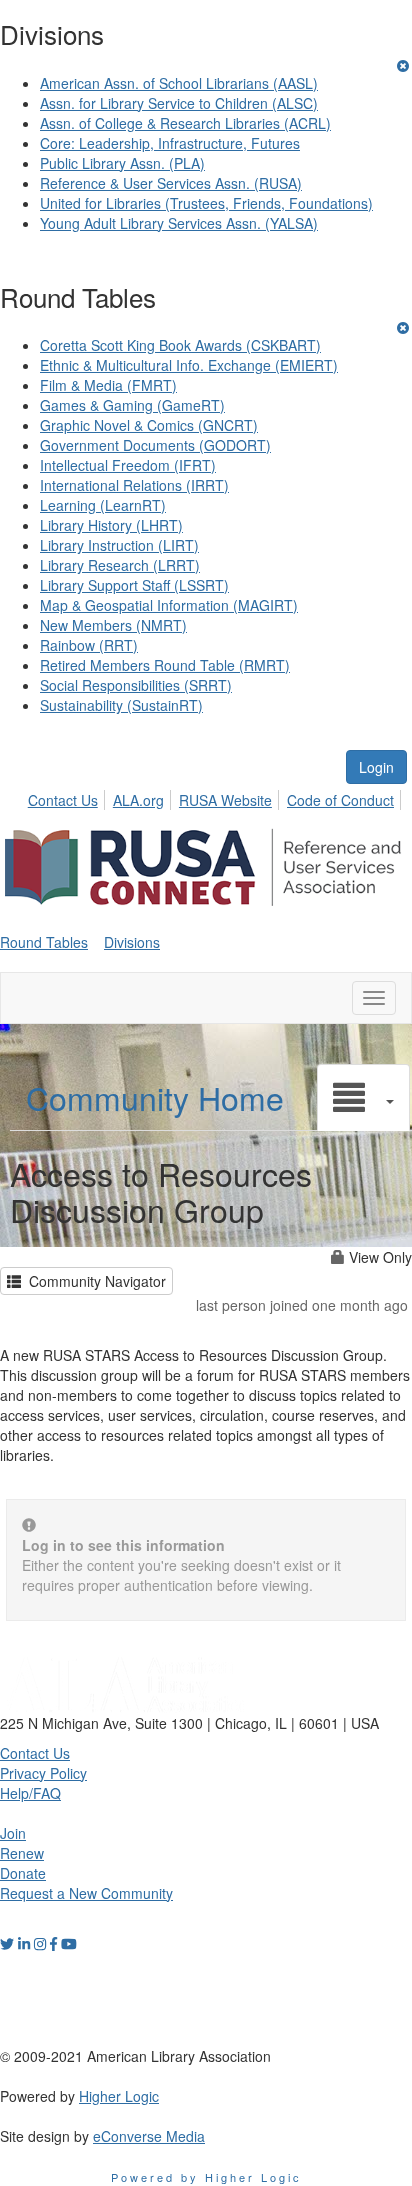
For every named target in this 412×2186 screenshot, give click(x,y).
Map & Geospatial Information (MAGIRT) (169, 605)
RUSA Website (225, 800)
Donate (23, 1873)
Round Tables (44, 942)
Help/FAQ (30, 1793)
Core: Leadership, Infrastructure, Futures (170, 143)
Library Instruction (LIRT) (119, 545)
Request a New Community (86, 1893)
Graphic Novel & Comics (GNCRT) (149, 425)
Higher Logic (119, 2096)
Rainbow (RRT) (89, 645)
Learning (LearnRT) (103, 505)
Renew (22, 1853)
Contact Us (63, 800)
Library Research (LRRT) (120, 565)
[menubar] (216, 797)
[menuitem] (68, 797)
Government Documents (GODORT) (155, 445)
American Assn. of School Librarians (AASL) (179, 83)
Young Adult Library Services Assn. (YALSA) (179, 223)
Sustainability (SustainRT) (121, 705)
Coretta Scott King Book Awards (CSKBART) (180, 345)
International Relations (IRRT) (134, 485)
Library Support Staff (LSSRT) (134, 585)
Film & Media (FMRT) (108, 385)
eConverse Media (149, 2136)
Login (376, 767)
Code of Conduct (340, 800)
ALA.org (138, 800)
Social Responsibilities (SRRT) (136, 685)
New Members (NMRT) (113, 625)
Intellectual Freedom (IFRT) (128, 465)
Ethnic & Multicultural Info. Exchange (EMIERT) (189, 365)
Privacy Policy (43, 1773)
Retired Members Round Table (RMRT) (165, 665)
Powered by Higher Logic (206, 2177)
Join (13, 1833)
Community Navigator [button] (93, 1281)
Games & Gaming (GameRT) (132, 405)
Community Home (155, 1097)
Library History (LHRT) (111, 525)
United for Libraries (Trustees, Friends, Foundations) (206, 203)
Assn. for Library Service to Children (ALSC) (179, 103)
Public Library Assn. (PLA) (122, 163)
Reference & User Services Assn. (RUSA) (171, 183)
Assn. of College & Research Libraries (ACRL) (185, 123)
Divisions (132, 942)
